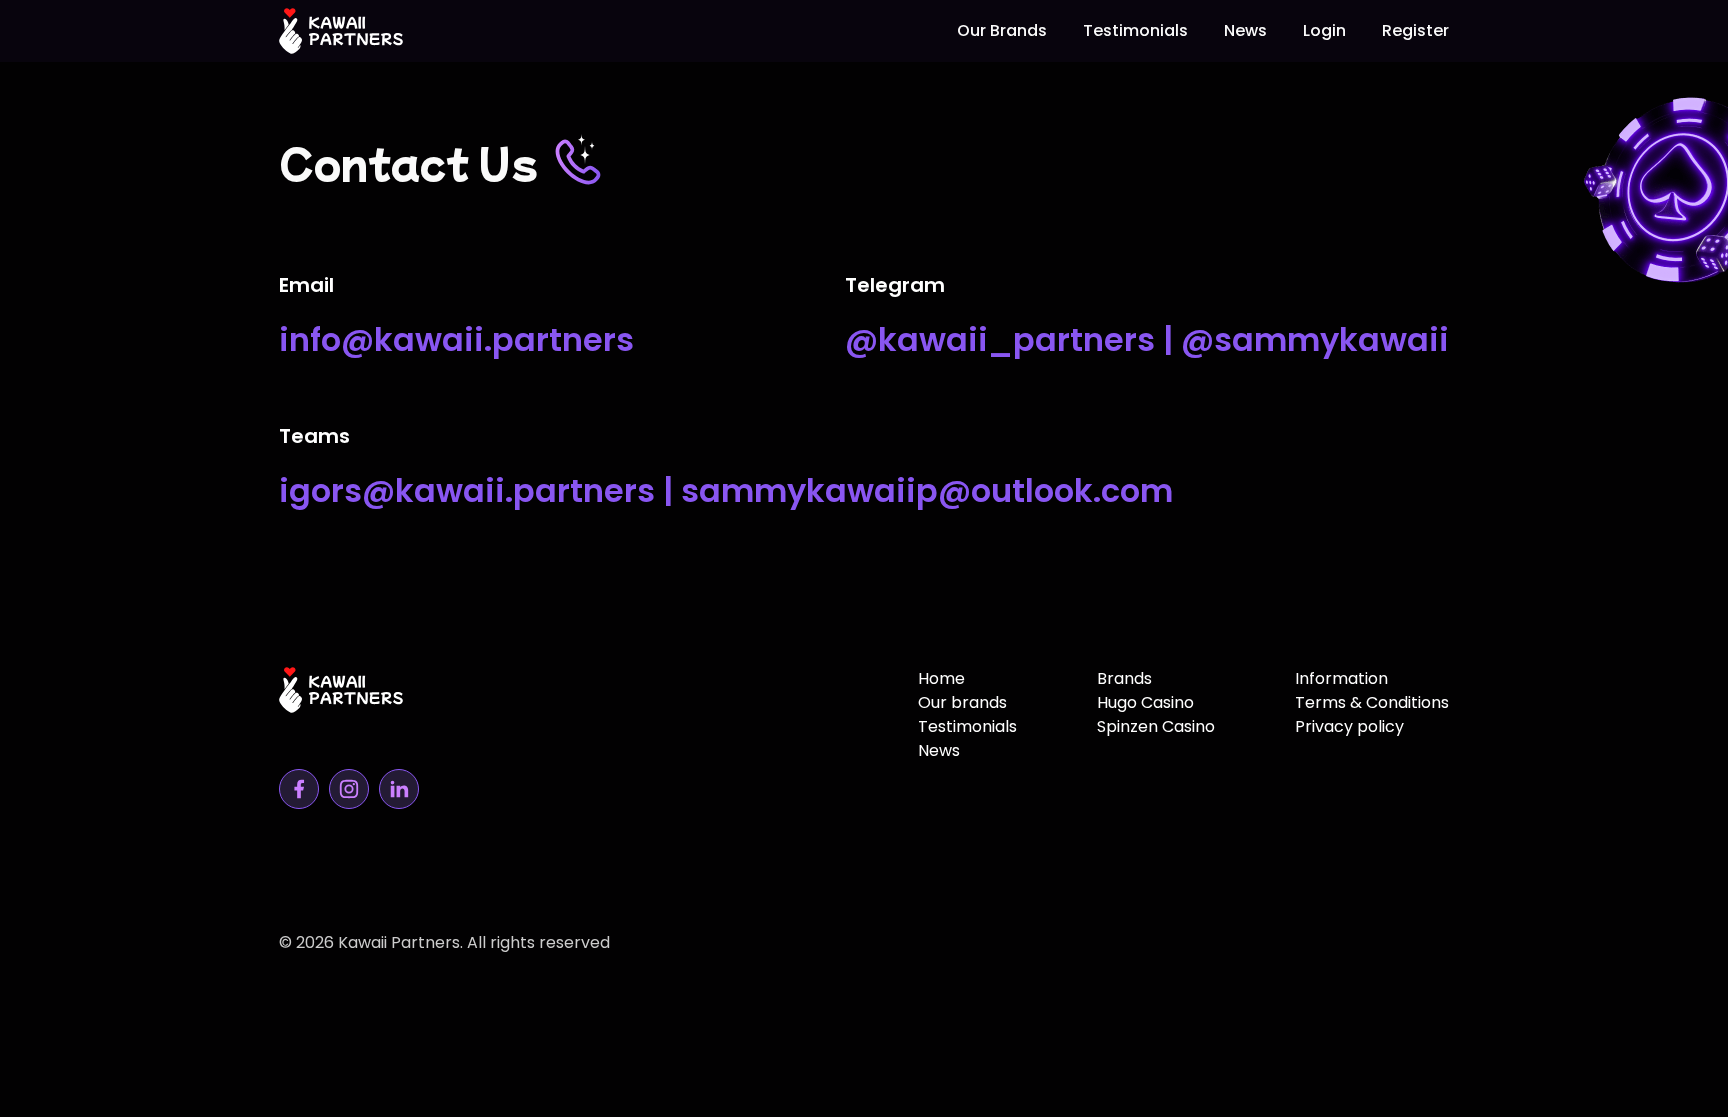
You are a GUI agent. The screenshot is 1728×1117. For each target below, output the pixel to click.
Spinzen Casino (1156, 726)
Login (1324, 30)
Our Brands (1002, 30)
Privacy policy (1349, 726)
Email (306, 285)
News (1245, 30)
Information (1341, 678)
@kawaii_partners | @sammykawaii (1147, 339)
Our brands (962, 702)
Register (1415, 30)
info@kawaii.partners (456, 339)
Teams (314, 436)
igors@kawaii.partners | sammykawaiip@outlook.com (726, 490)
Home (941, 678)
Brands (1124, 678)
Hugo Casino (1145, 702)
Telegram (895, 285)
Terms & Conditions (1372, 702)
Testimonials (1135, 30)
